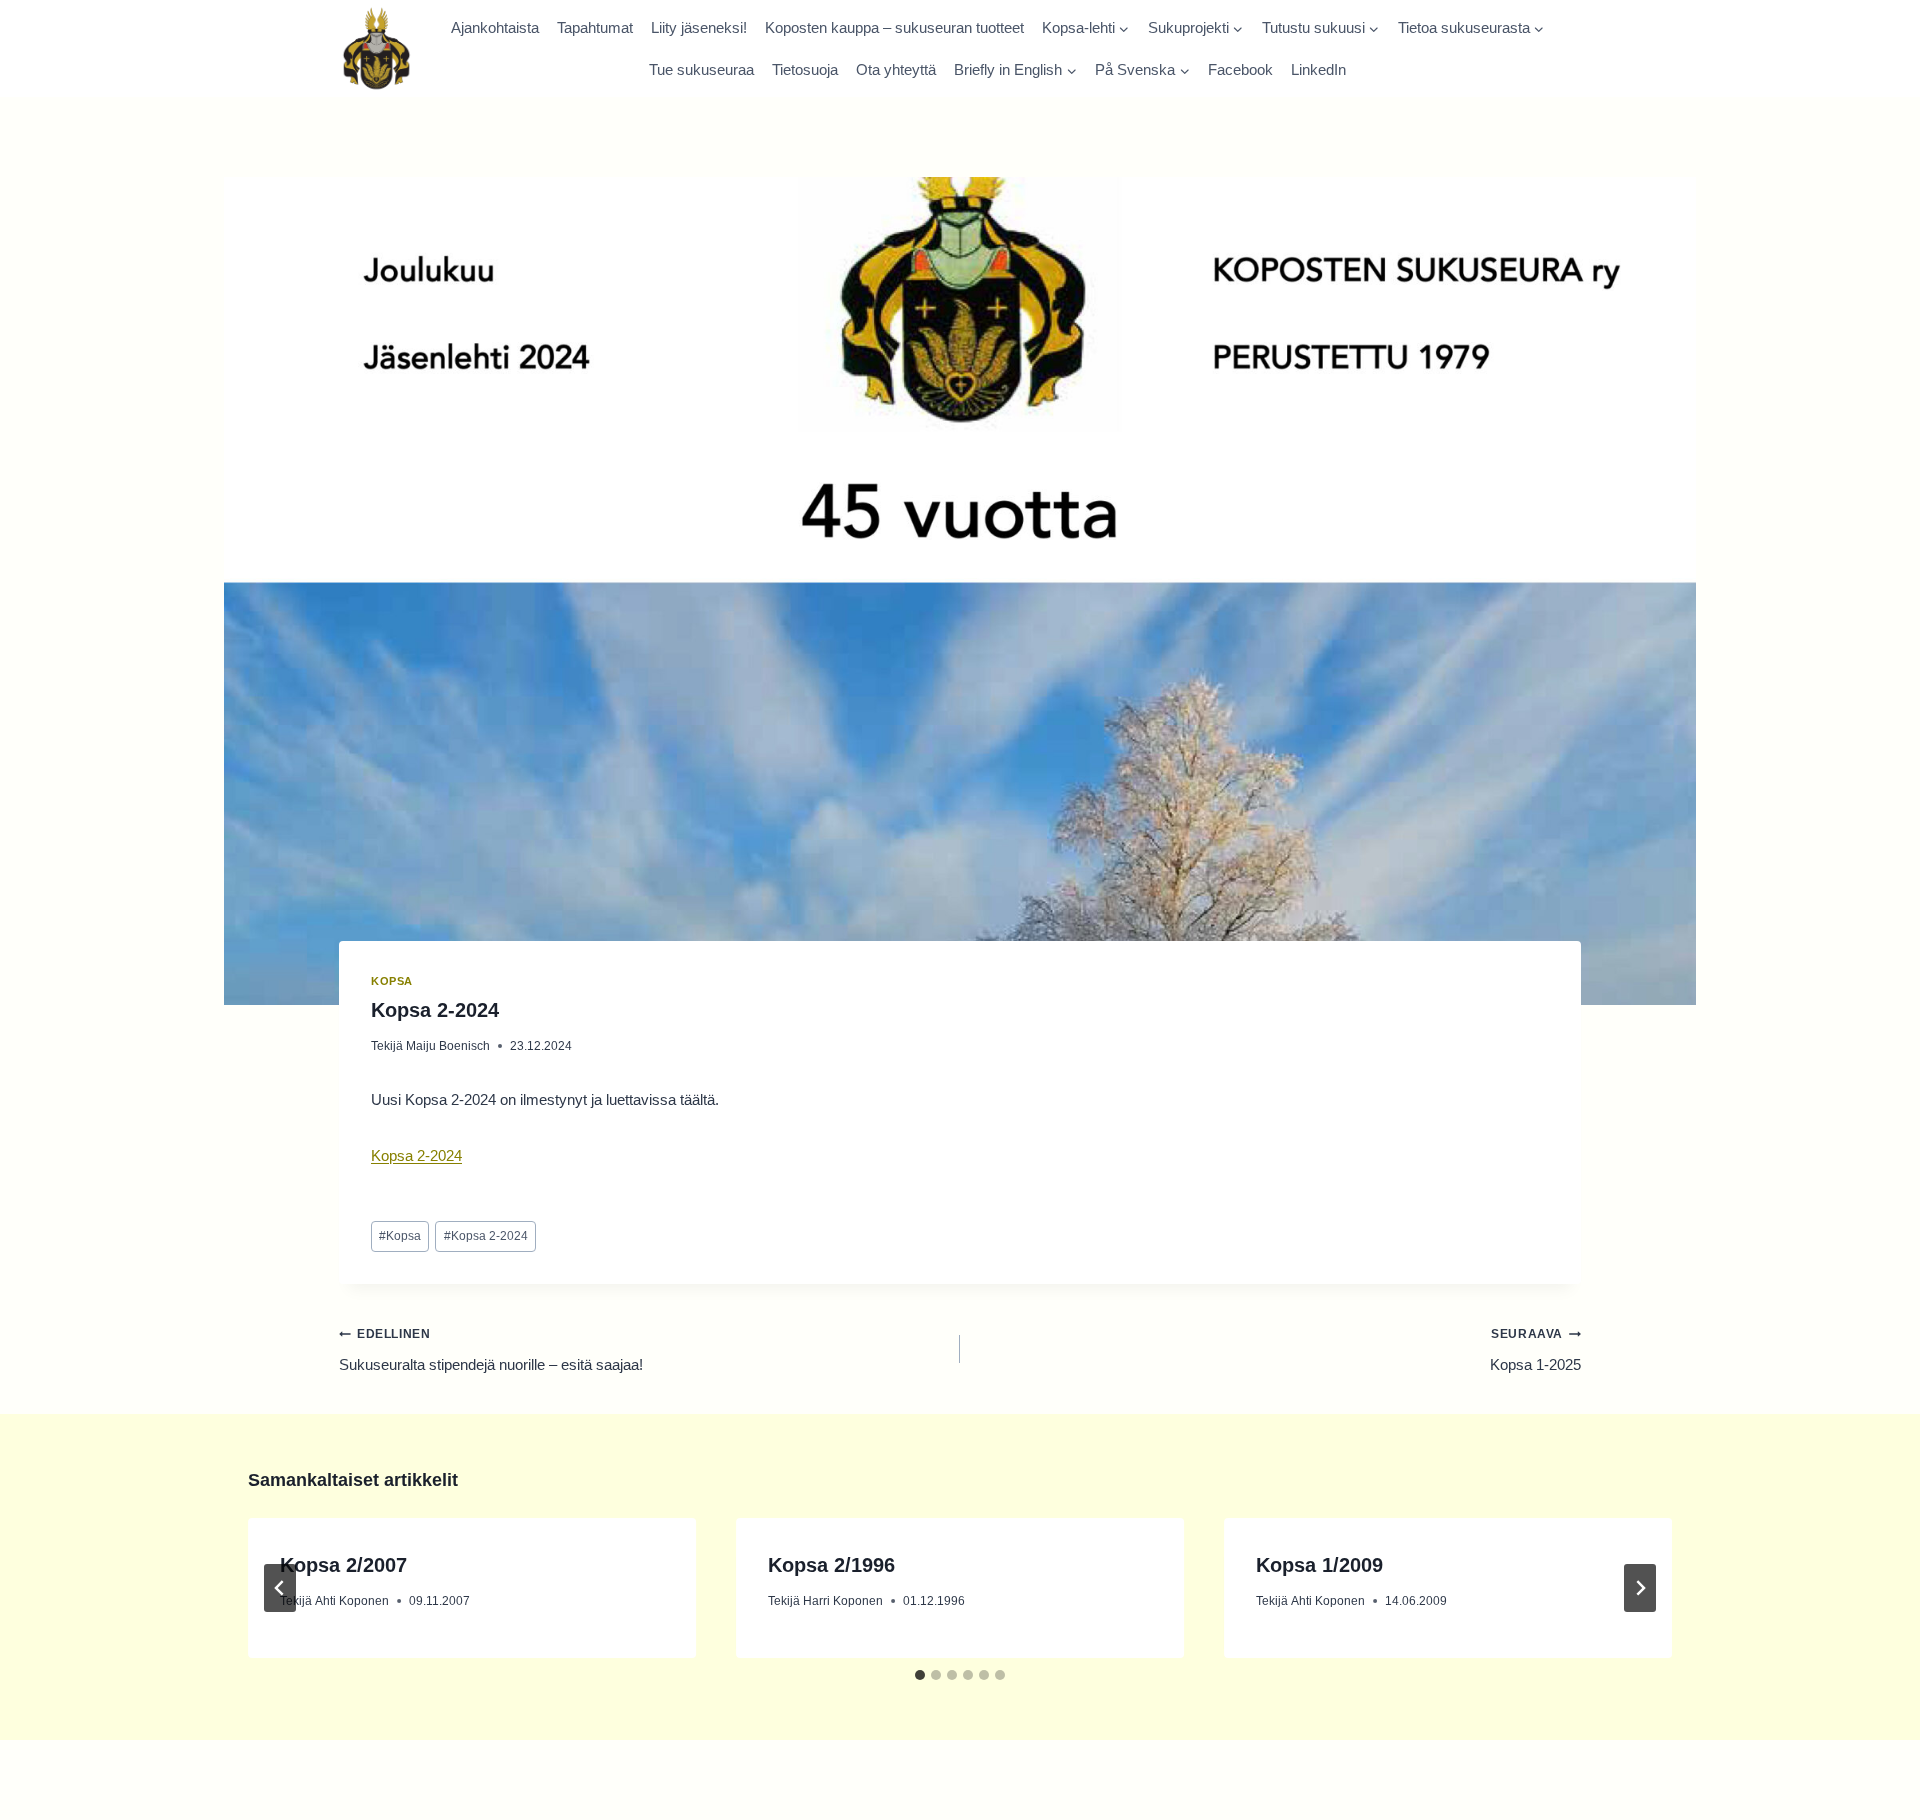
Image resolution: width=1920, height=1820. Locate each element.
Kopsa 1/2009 (1319, 1565)
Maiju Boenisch (448, 1046)
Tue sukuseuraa (701, 69)
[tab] (920, 1675)
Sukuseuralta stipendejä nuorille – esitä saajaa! (491, 1350)
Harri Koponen (843, 1601)
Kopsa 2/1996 (831, 1565)
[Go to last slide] (280, 1588)
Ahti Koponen (352, 1601)
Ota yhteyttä (896, 69)
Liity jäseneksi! (699, 27)
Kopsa (392, 981)
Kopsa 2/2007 (343, 1565)
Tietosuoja (805, 69)
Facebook (1240, 69)
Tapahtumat (595, 27)
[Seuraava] (1640, 1588)
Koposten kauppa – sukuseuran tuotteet (894, 27)
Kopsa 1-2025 (1535, 1350)
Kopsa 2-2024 (416, 1155)
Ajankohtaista (495, 27)
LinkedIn (1318, 69)
